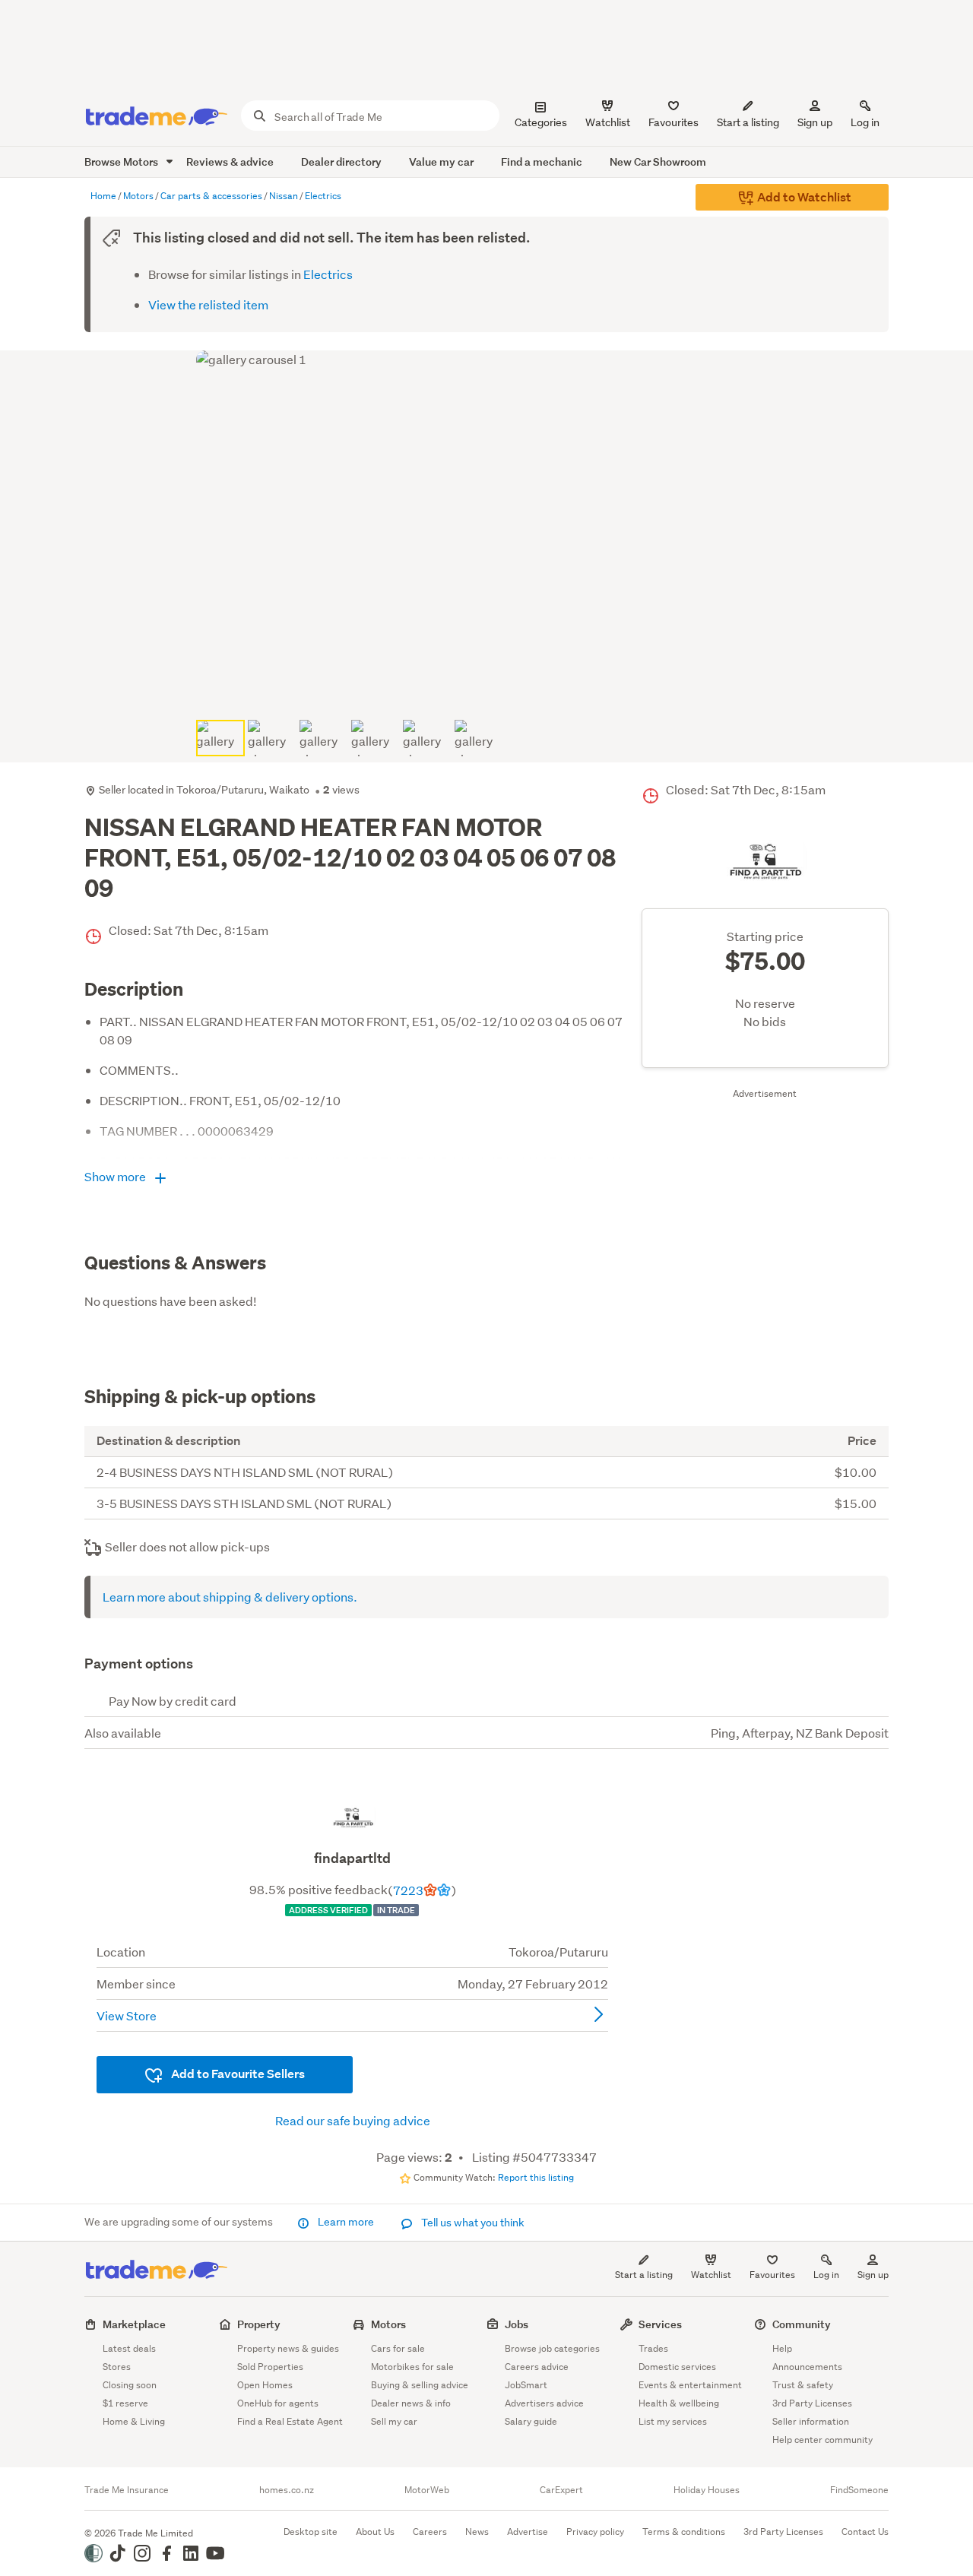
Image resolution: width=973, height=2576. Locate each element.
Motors (388, 2324)
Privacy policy (595, 2532)
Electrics (328, 274)
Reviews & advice (230, 162)
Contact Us (865, 2532)
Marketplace (134, 2324)
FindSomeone (859, 2490)
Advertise (528, 2532)
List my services (673, 2421)
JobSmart (526, 2385)
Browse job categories (552, 2348)
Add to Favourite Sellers (237, 2074)
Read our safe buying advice (353, 2120)
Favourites (772, 2275)
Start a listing (644, 2275)
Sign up (815, 122)
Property (259, 2324)
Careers (430, 2532)
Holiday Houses (707, 2490)
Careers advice (537, 2367)
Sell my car (394, 2421)
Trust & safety (803, 2385)
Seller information (811, 2421)
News (477, 2532)
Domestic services (677, 2367)
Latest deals (129, 2348)
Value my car (441, 162)
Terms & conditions (684, 2532)
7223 (408, 1890)
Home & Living (134, 2421)
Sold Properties (270, 2367)
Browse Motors (122, 162)
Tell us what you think (472, 2223)
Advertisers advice (544, 2403)
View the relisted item (208, 304)
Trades (653, 2348)
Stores (117, 2367)
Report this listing (536, 2177)
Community (802, 2324)
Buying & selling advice (420, 2385)
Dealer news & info (411, 2403)
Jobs (517, 2324)
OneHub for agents (278, 2403)
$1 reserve (125, 2403)
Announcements (807, 2367)
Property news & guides (288, 2348)
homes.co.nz (287, 2490)
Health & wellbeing (679, 2403)
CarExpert (561, 2490)
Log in (865, 122)
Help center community (822, 2440)
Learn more (346, 2222)
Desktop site (311, 2532)
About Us (375, 2532)
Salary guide (531, 2421)
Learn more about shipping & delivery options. (230, 1597)
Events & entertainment (690, 2385)
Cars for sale (398, 2348)
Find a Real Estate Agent (290, 2421)
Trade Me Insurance (127, 2490)
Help (782, 2348)
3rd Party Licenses (812, 2403)
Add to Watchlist (803, 197)
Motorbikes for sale (412, 2367)
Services (660, 2324)
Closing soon (130, 2385)
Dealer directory (341, 162)
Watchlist (711, 2275)
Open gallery (494, 689)
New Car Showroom (658, 162)
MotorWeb (427, 2490)
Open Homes (265, 2385)
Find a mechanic (542, 162)
